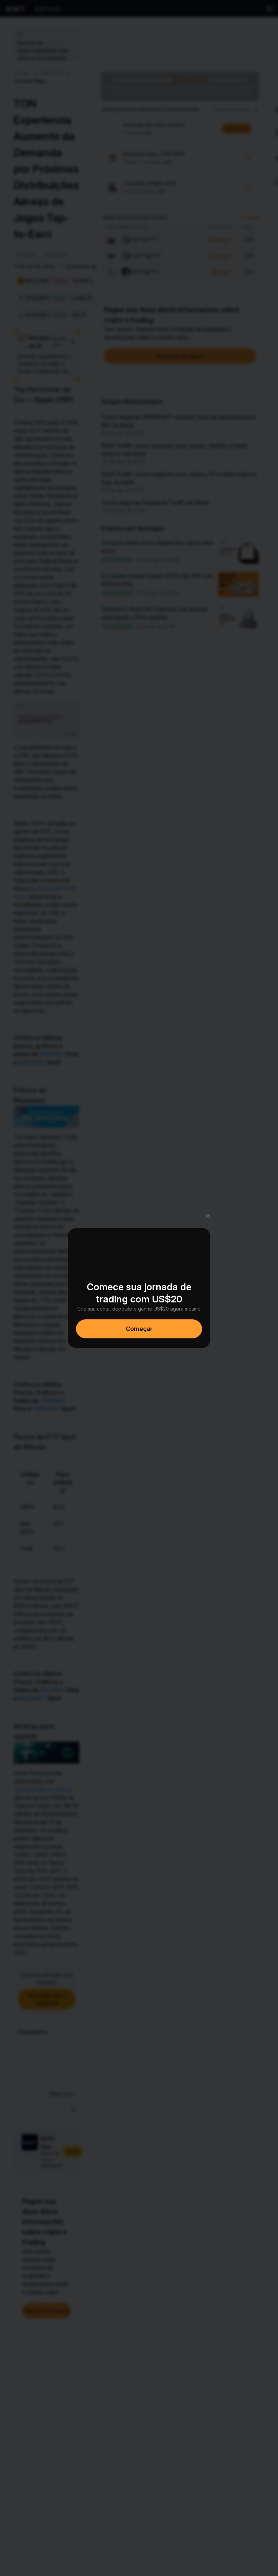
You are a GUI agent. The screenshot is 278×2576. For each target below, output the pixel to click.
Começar (139, 1329)
